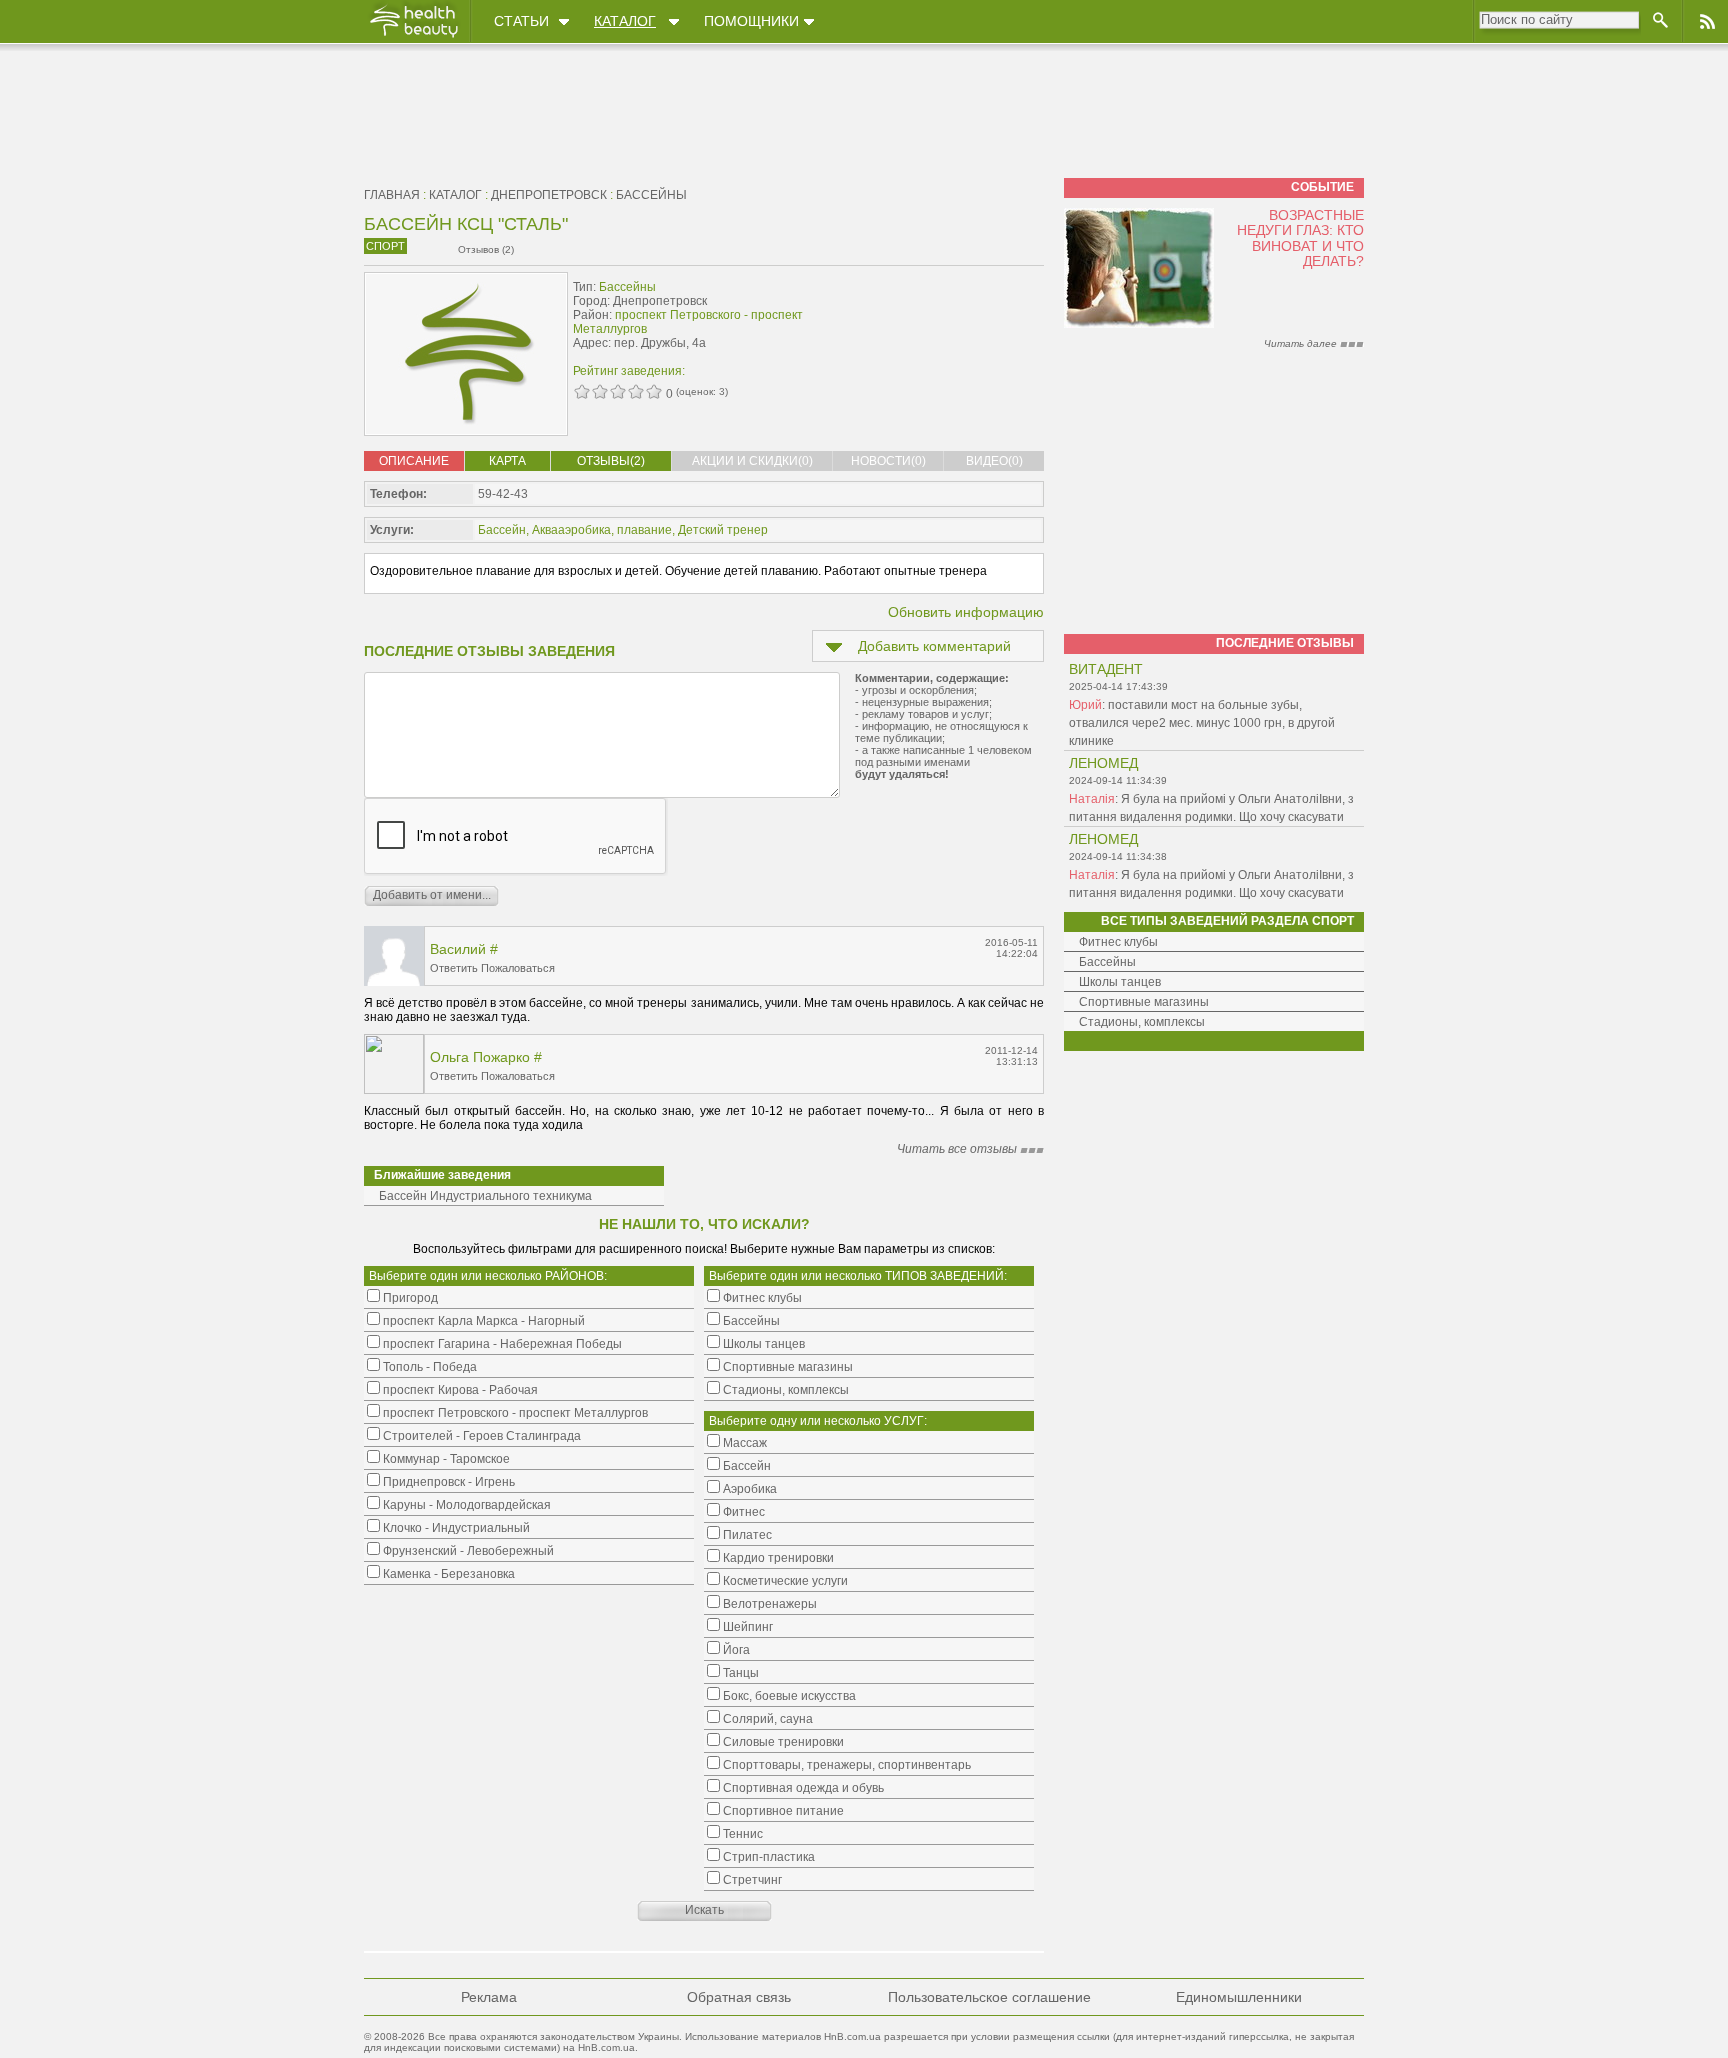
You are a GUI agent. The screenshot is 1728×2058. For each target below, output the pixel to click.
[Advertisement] (918, 317)
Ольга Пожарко (480, 1057)
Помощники (751, 21)
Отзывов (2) (486, 249)
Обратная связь (739, 1997)
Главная (392, 195)
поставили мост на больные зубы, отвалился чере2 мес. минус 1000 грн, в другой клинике (1202, 723)
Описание (414, 461)
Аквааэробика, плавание (602, 530)
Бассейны (651, 195)
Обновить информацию (966, 612)
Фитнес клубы (1118, 942)
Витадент (1106, 669)
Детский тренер (723, 530)
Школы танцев (1120, 982)
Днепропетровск (549, 195)
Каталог (625, 21)
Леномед (1103, 763)
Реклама (489, 1997)
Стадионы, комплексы (1142, 1022)
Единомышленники (1239, 1997)
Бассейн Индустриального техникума (485, 1196)
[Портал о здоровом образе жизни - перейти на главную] (413, 37)
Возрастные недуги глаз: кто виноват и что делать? (1300, 238)
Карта (507, 461)
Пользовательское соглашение (989, 1997)
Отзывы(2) (611, 461)
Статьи (521, 21)
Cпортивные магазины (1144, 1002)
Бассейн (502, 530)
